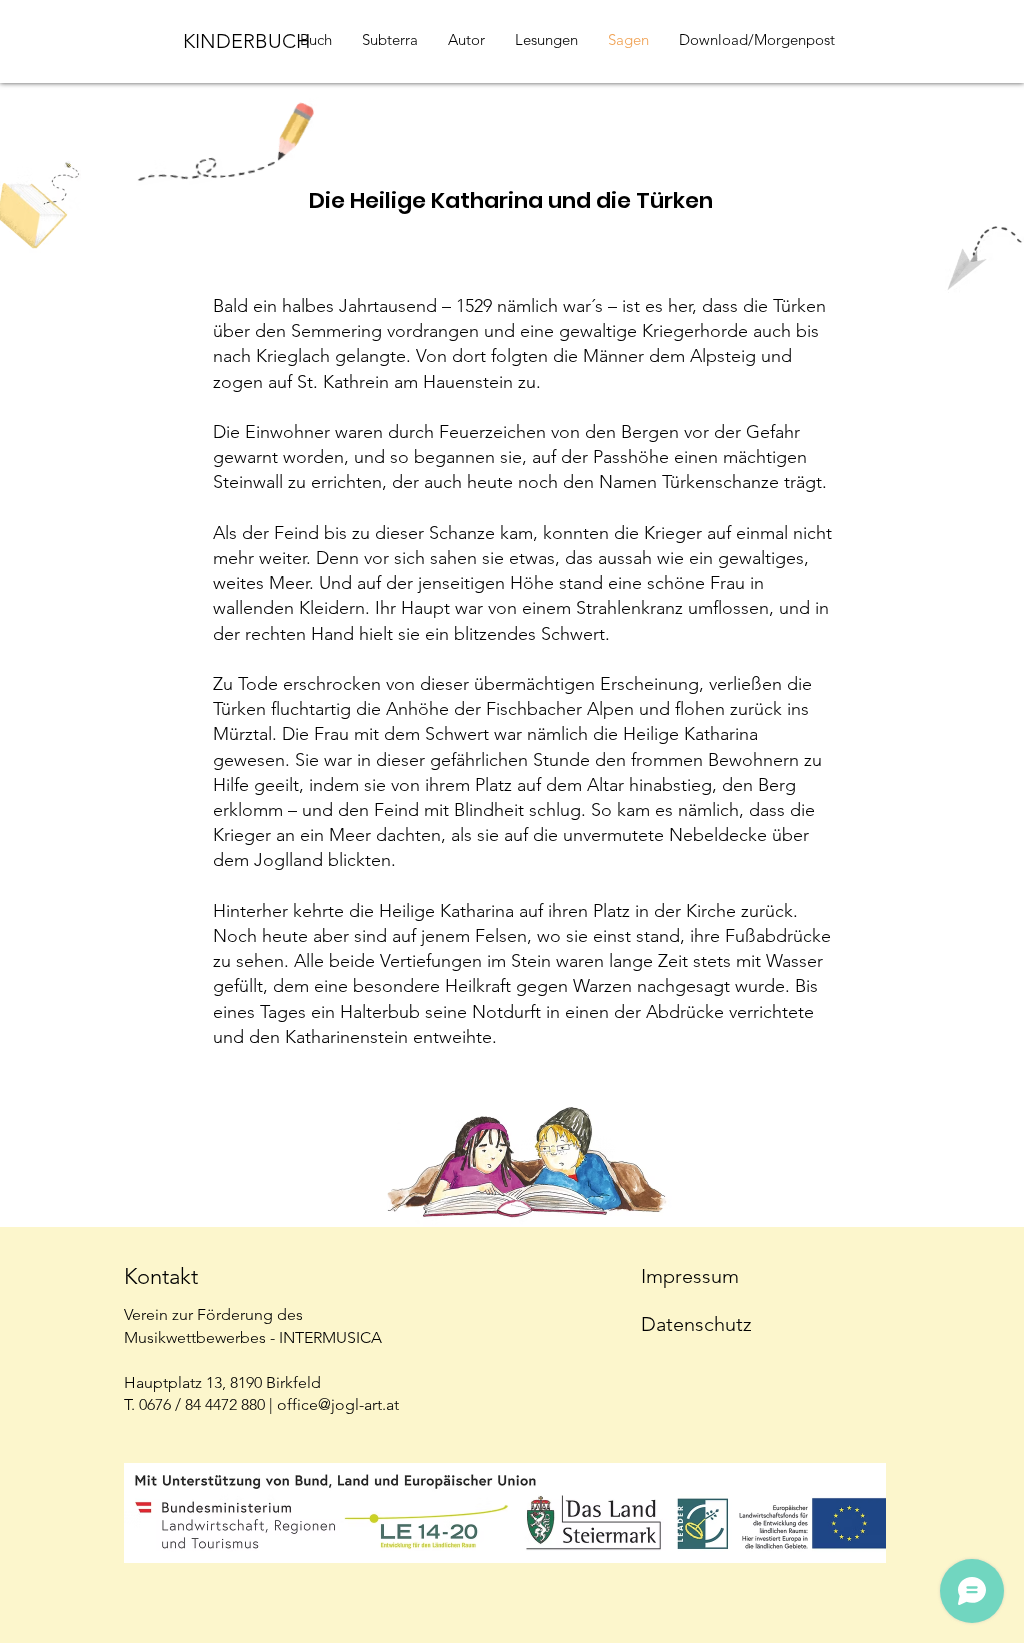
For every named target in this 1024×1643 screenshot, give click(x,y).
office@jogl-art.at (338, 1404)
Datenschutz (696, 1324)
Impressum (690, 1276)
